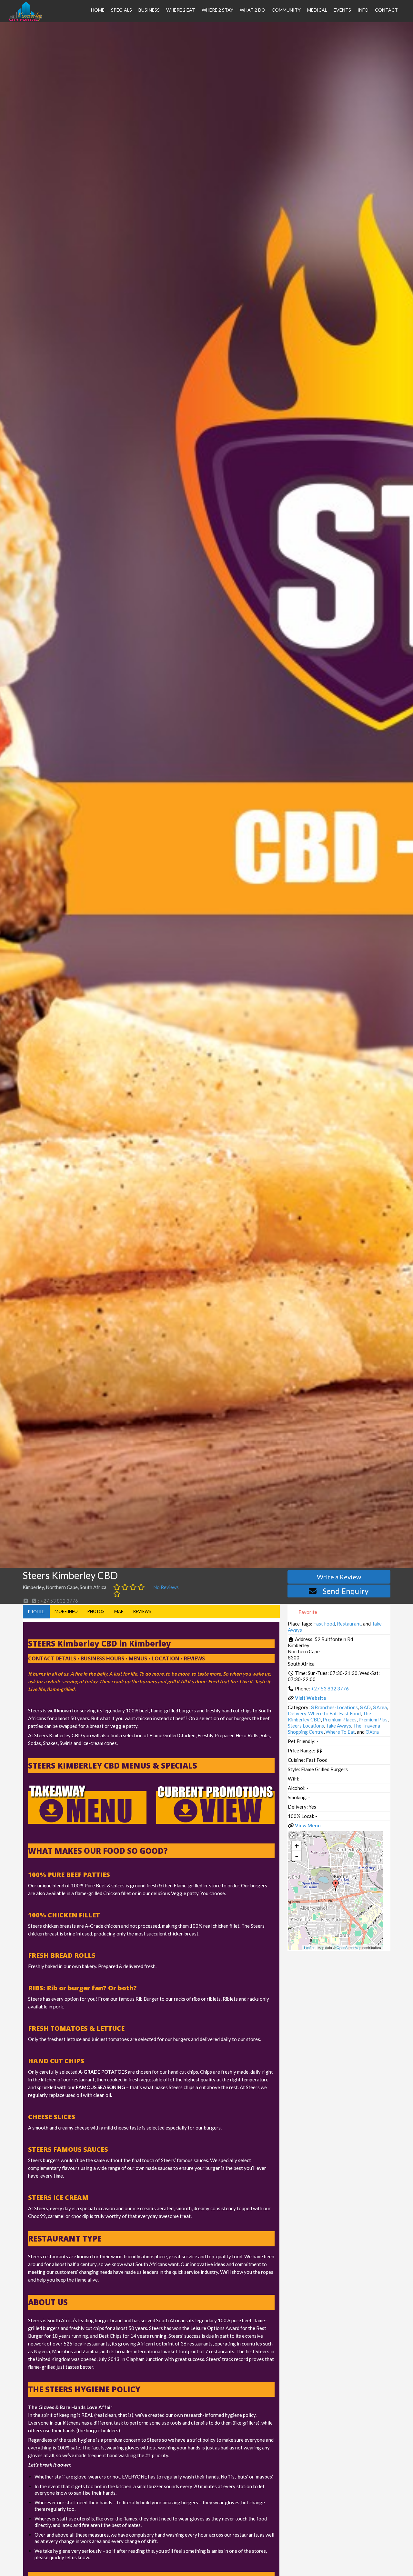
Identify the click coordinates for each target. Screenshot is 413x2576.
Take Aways (338, 1726)
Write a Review (339, 1577)
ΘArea (380, 1707)
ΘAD (365, 1707)
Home (98, 10)
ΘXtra (372, 1732)
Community (286, 10)
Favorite (307, 1612)
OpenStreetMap (349, 1947)
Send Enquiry (346, 1591)
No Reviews (166, 1587)
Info (363, 10)
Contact (386, 10)
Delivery (297, 1713)
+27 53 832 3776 (330, 1688)
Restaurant (349, 1624)
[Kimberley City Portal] (26, 19)
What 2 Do (252, 10)
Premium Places (340, 1719)
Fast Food (324, 1624)
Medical (317, 10)
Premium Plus (373, 1719)
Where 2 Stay (217, 10)
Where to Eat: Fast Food (334, 1713)
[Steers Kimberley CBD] (336, 1885)
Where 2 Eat (181, 10)
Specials (121, 10)
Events (342, 10)
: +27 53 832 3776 (58, 1601)
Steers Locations (306, 1726)
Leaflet (309, 1947)
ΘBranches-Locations (334, 1707)
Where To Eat (340, 1732)
